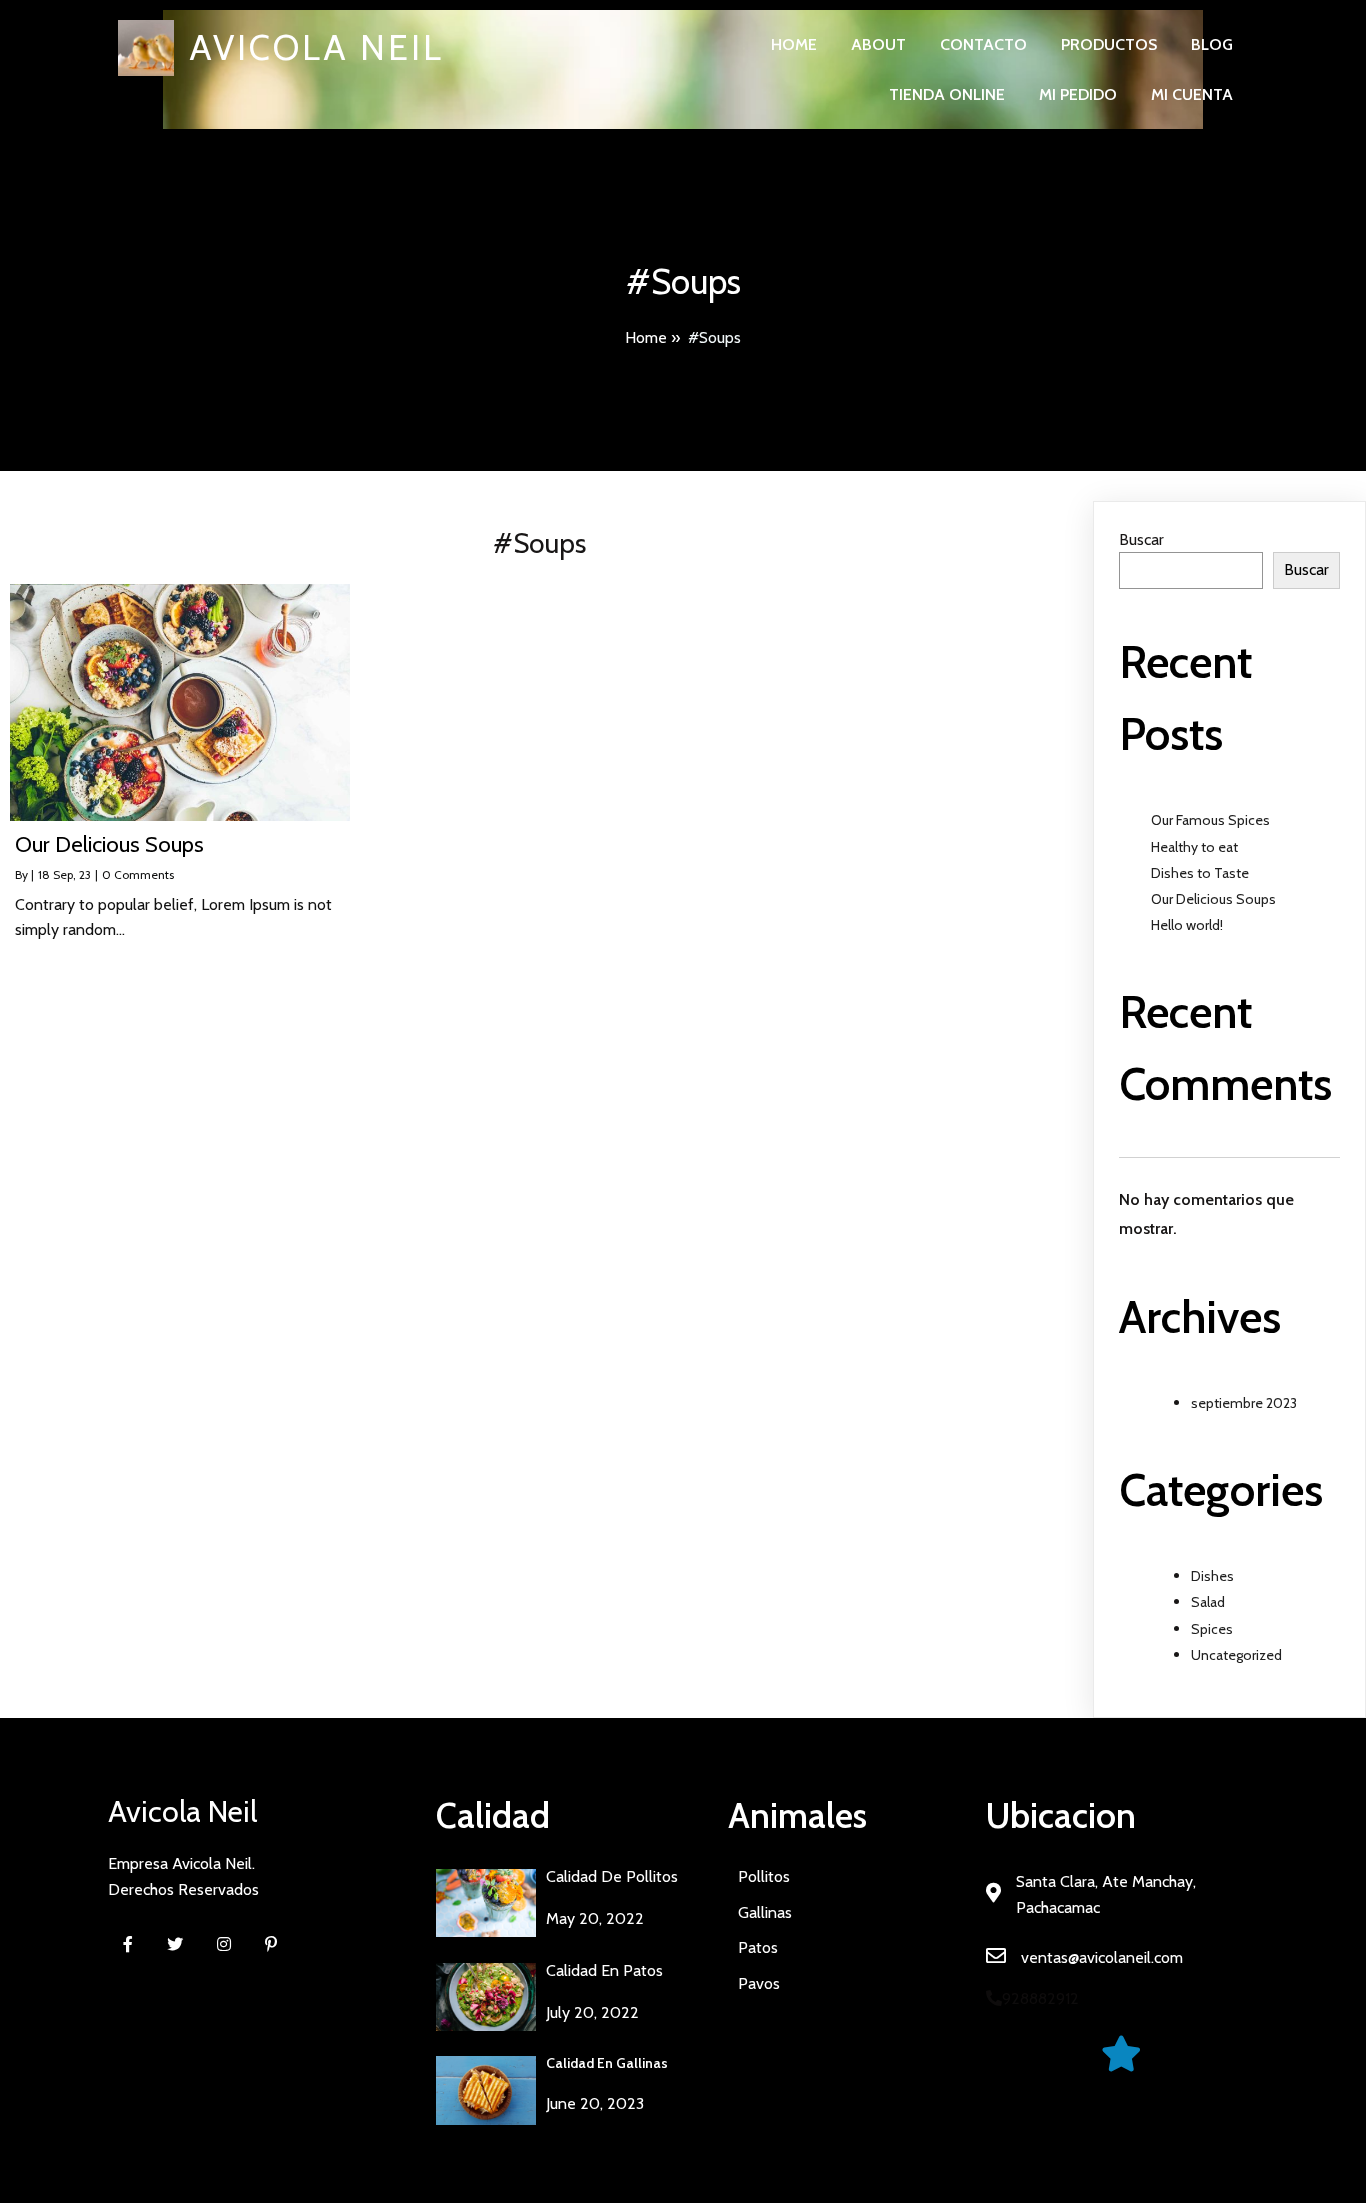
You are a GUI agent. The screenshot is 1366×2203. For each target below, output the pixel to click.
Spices (1212, 1629)
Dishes (1212, 1576)
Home (646, 337)
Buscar (1141, 539)
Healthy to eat (1194, 847)
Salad (1208, 1602)
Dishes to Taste (1200, 873)
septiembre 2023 (1244, 1403)
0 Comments (138, 874)
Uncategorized (1236, 1655)
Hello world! (1187, 925)
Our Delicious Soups (1213, 899)
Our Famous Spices (1210, 820)
